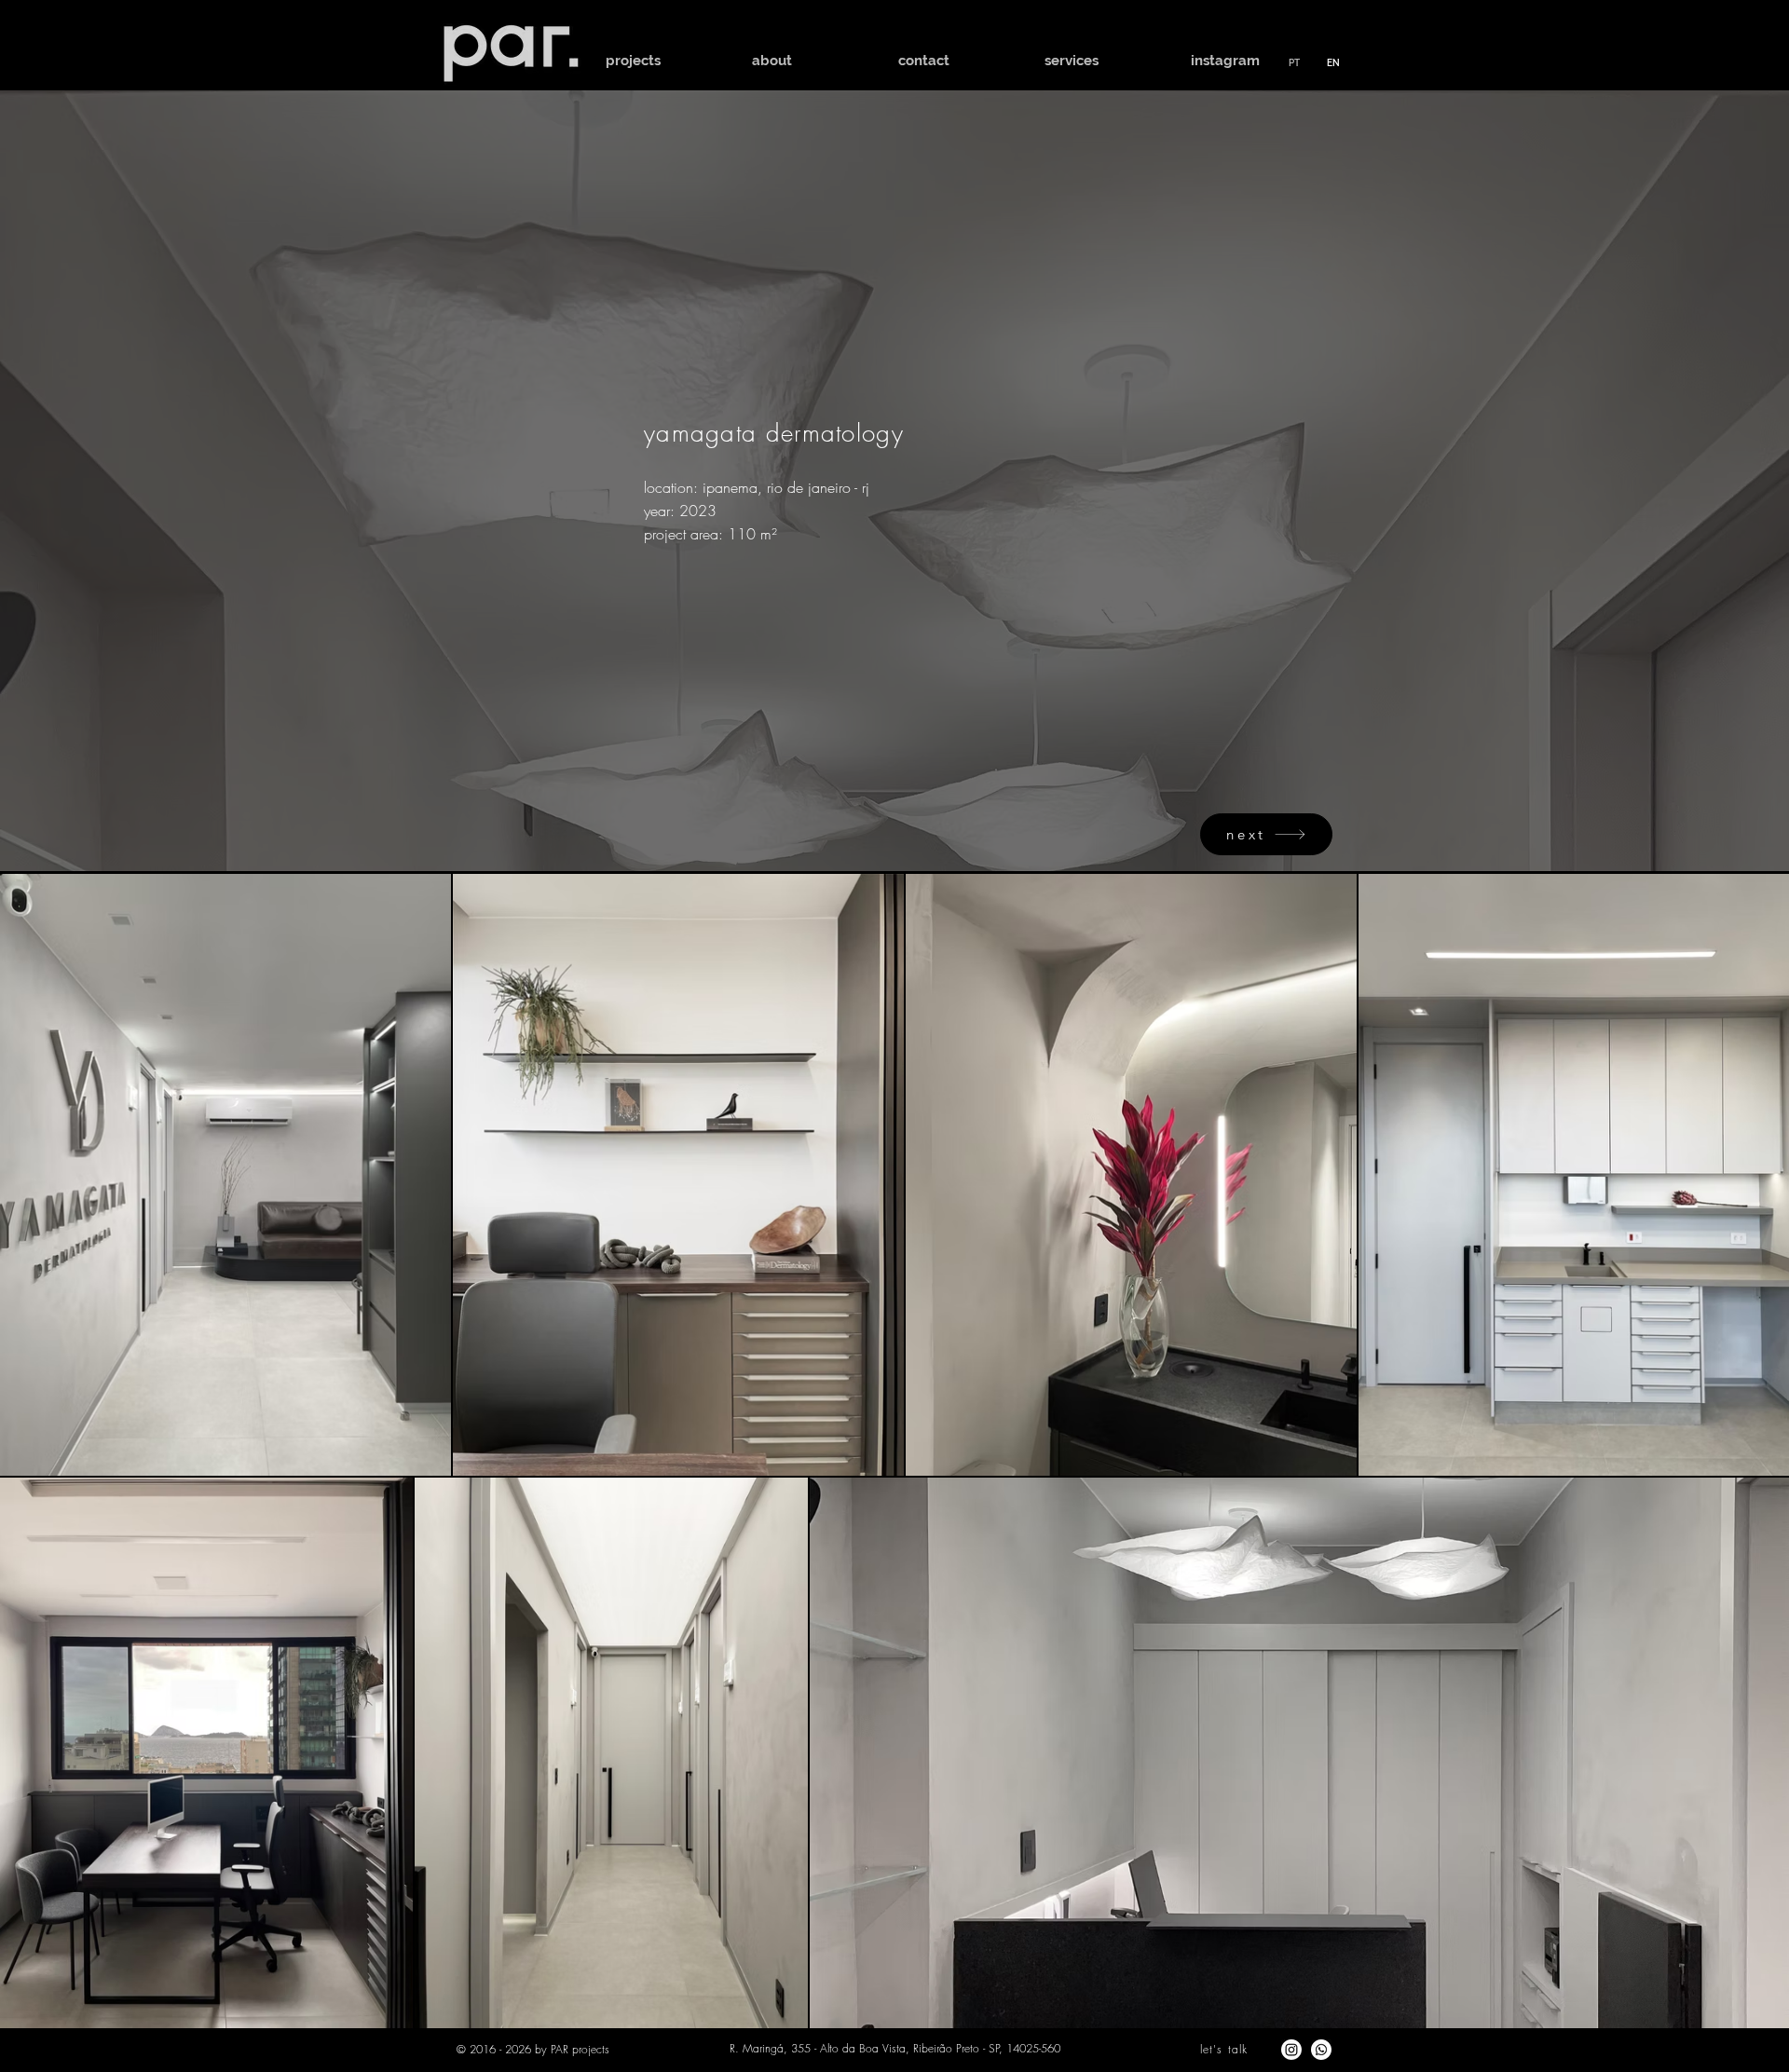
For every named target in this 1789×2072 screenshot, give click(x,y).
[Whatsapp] (1321, 2050)
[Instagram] (1291, 2050)
